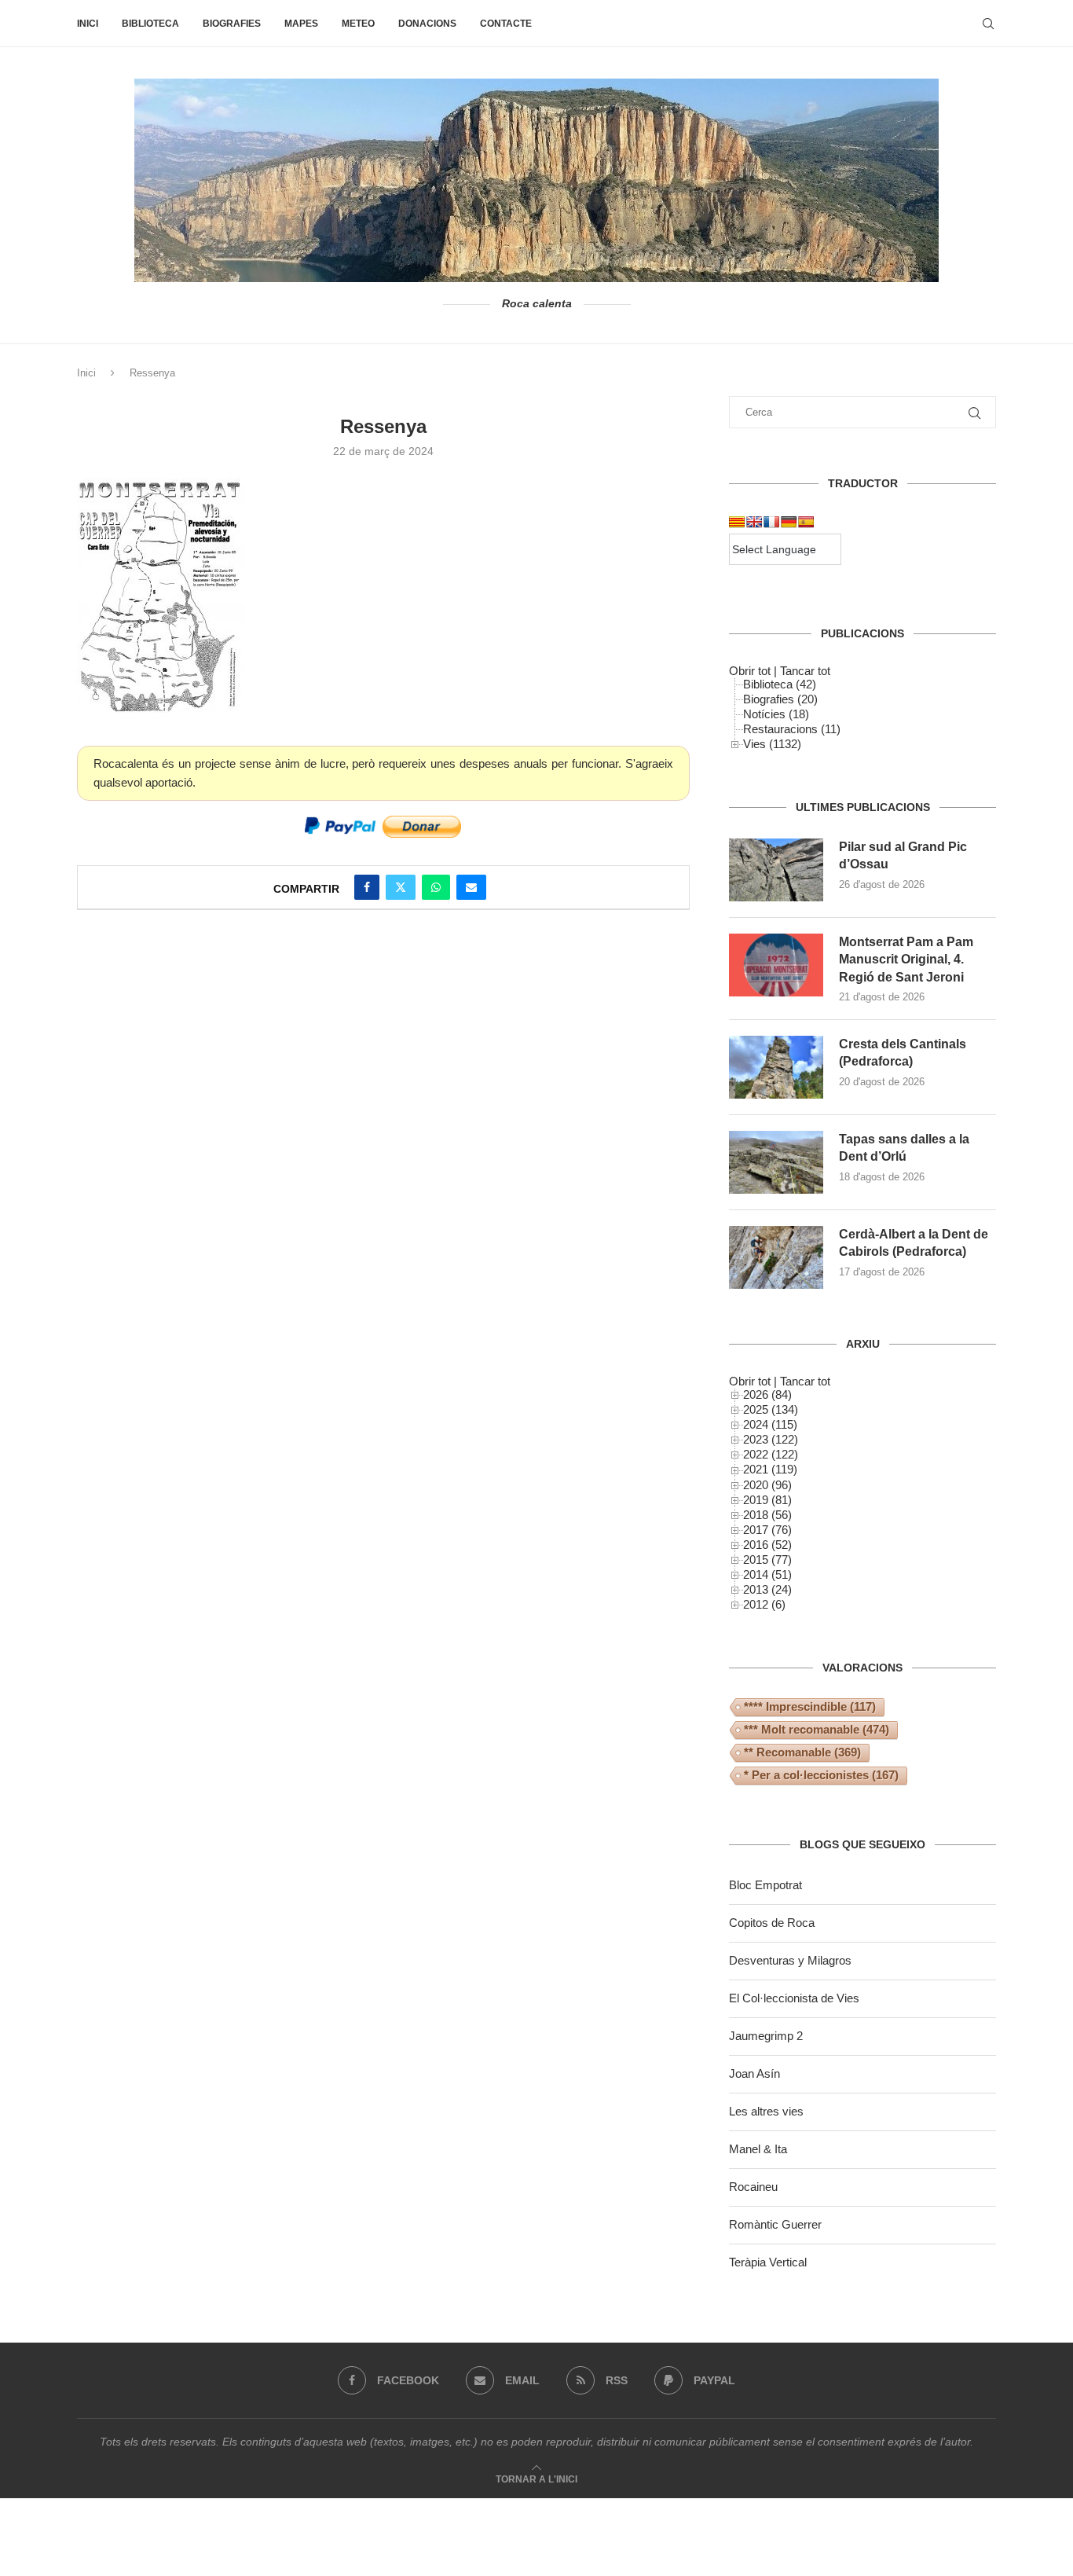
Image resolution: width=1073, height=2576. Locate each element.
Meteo (358, 24)
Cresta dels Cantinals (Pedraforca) (903, 1053)
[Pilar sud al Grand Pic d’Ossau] (776, 870)
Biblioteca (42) (780, 684)
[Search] (988, 24)
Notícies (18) (776, 714)
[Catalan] (737, 522)
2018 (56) (767, 1515)
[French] (771, 522)
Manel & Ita (758, 2149)
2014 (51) (767, 1574)
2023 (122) (771, 1439)
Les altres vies (766, 2111)
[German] (789, 522)
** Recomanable (802, 1752)
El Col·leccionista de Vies (794, 1998)
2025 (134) (771, 1409)
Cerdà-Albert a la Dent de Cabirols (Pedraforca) (914, 1243)
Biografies (232, 24)
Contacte (506, 24)
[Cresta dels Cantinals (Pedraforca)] (776, 1067)
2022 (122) (771, 1454)
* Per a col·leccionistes (821, 1775)
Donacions (427, 24)
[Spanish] (806, 522)
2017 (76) (767, 1530)
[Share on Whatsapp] (436, 887)
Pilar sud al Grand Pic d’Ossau (903, 855)
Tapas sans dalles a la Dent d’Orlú (904, 1148)
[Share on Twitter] (401, 887)
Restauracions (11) (792, 729)
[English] (754, 522)
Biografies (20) (780, 699)
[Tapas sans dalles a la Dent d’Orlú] (776, 1162)
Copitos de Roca (772, 1923)
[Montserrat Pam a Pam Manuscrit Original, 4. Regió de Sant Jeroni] (776, 965)
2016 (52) (767, 1545)
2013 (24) (767, 1589)
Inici (88, 24)
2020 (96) (767, 1485)
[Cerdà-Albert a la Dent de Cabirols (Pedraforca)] (776, 1257)
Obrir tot (750, 671)
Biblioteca (150, 24)
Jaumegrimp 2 (766, 2036)
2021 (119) (770, 1469)
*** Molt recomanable (817, 1729)
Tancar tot (805, 671)
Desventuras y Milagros (790, 1960)
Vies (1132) (772, 744)
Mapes (301, 24)
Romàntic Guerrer (775, 2224)
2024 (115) (770, 1424)
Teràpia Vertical (768, 2262)
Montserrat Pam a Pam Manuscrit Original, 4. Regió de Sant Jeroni (906, 960)
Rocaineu (753, 2187)
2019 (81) (767, 1500)
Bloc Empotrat (765, 1885)
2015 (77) (767, 1560)
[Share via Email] (471, 887)
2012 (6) (764, 1604)
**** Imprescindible (810, 1706)
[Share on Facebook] (367, 887)
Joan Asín (754, 2073)
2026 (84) (767, 1394)
